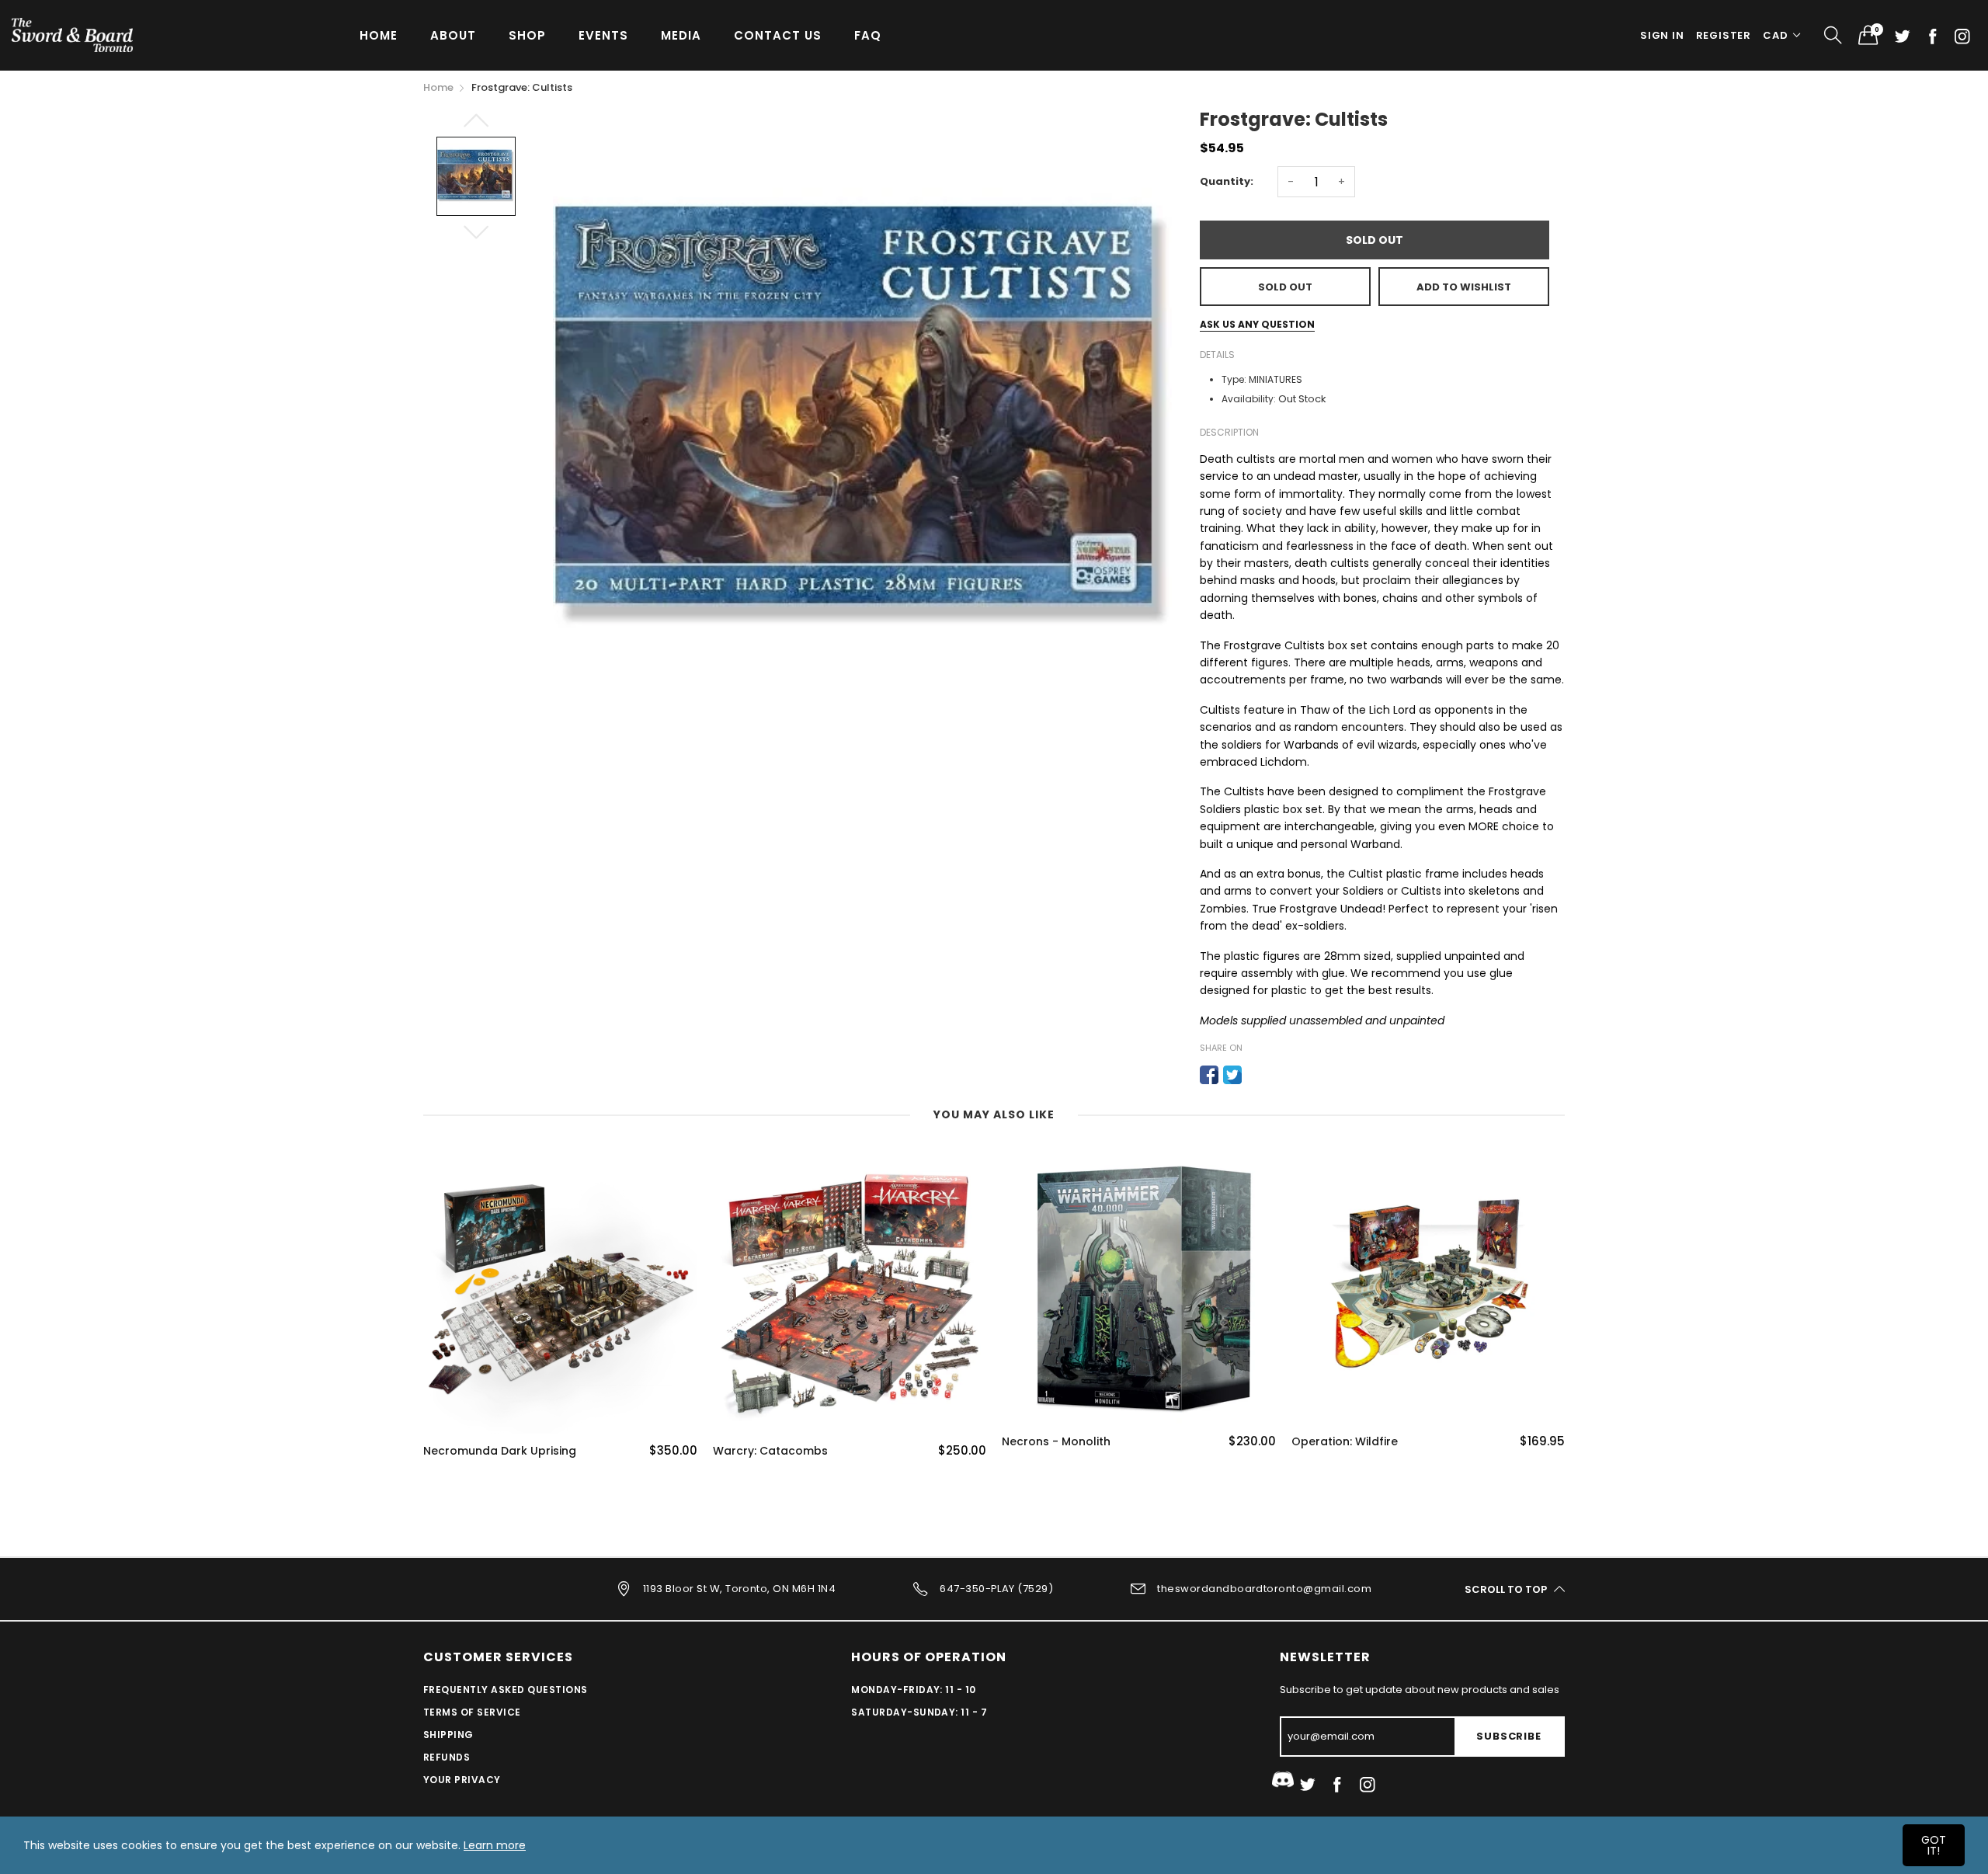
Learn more (495, 1845)
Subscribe (1508, 1736)
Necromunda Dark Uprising (500, 1451)
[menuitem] (379, 35)
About (453, 35)
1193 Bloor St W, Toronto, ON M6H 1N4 (739, 1589)
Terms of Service (472, 1712)
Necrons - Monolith (1056, 1442)
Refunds (447, 1757)
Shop (527, 35)
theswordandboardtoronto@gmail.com (1264, 1589)
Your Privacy (462, 1780)
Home (379, 35)
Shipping (448, 1735)
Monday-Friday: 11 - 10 (914, 1690)
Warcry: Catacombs (770, 1451)
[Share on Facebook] (1209, 1075)
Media (681, 35)
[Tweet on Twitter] (1232, 1075)
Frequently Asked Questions (505, 1690)
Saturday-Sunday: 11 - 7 (919, 1712)
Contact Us (778, 35)
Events (603, 35)
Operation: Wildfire (1345, 1442)
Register (1724, 35)
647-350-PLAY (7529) (996, 1589)
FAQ (868, 35)
